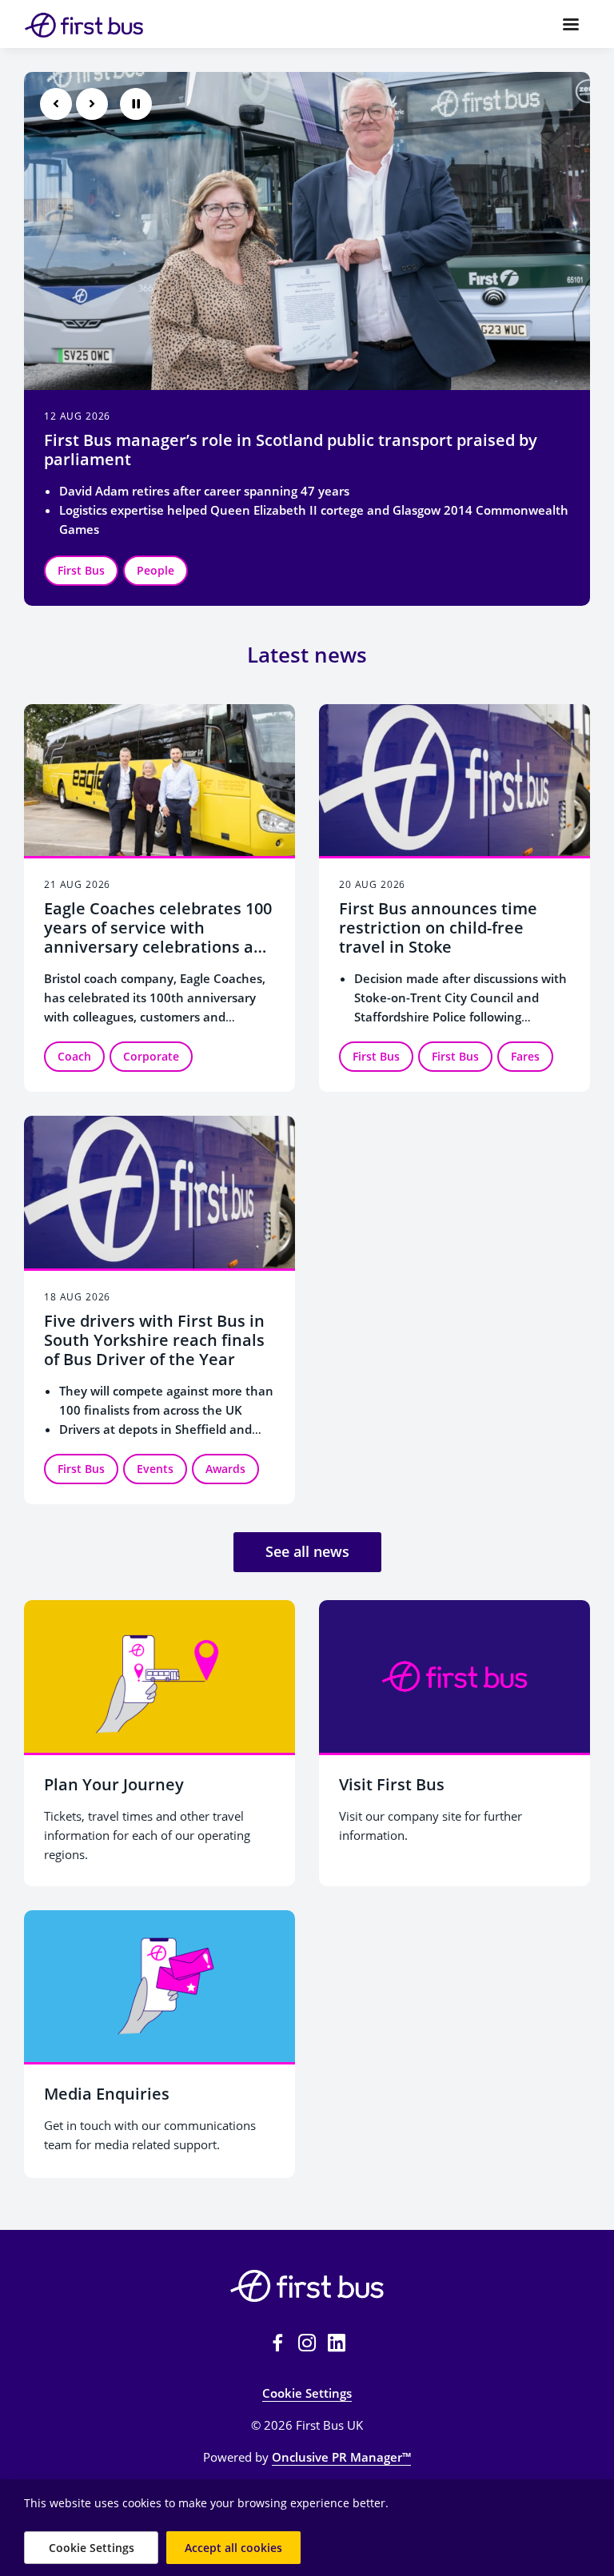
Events (155, 570)
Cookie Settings (307, 2393)
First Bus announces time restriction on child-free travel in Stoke (438, 928)
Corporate (151, 1056)
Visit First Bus (392, 1784)
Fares (525, 1056)
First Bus (81, 570)
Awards (225, 570)
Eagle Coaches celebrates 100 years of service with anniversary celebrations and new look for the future (159, 937)
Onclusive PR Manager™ (341, 2457)
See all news (307, 1551)
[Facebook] (277, 2343)
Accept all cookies (233, 2548)
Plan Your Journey (114, 1784)
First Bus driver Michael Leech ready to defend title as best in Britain (282, 450)
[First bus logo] (307, 2286)
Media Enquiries (107, 2094)
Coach (74, 1056)
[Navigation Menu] (571, 24)
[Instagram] (307, 2343)
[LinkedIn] (337, 2343)
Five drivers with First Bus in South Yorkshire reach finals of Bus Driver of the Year (154, 1340)
